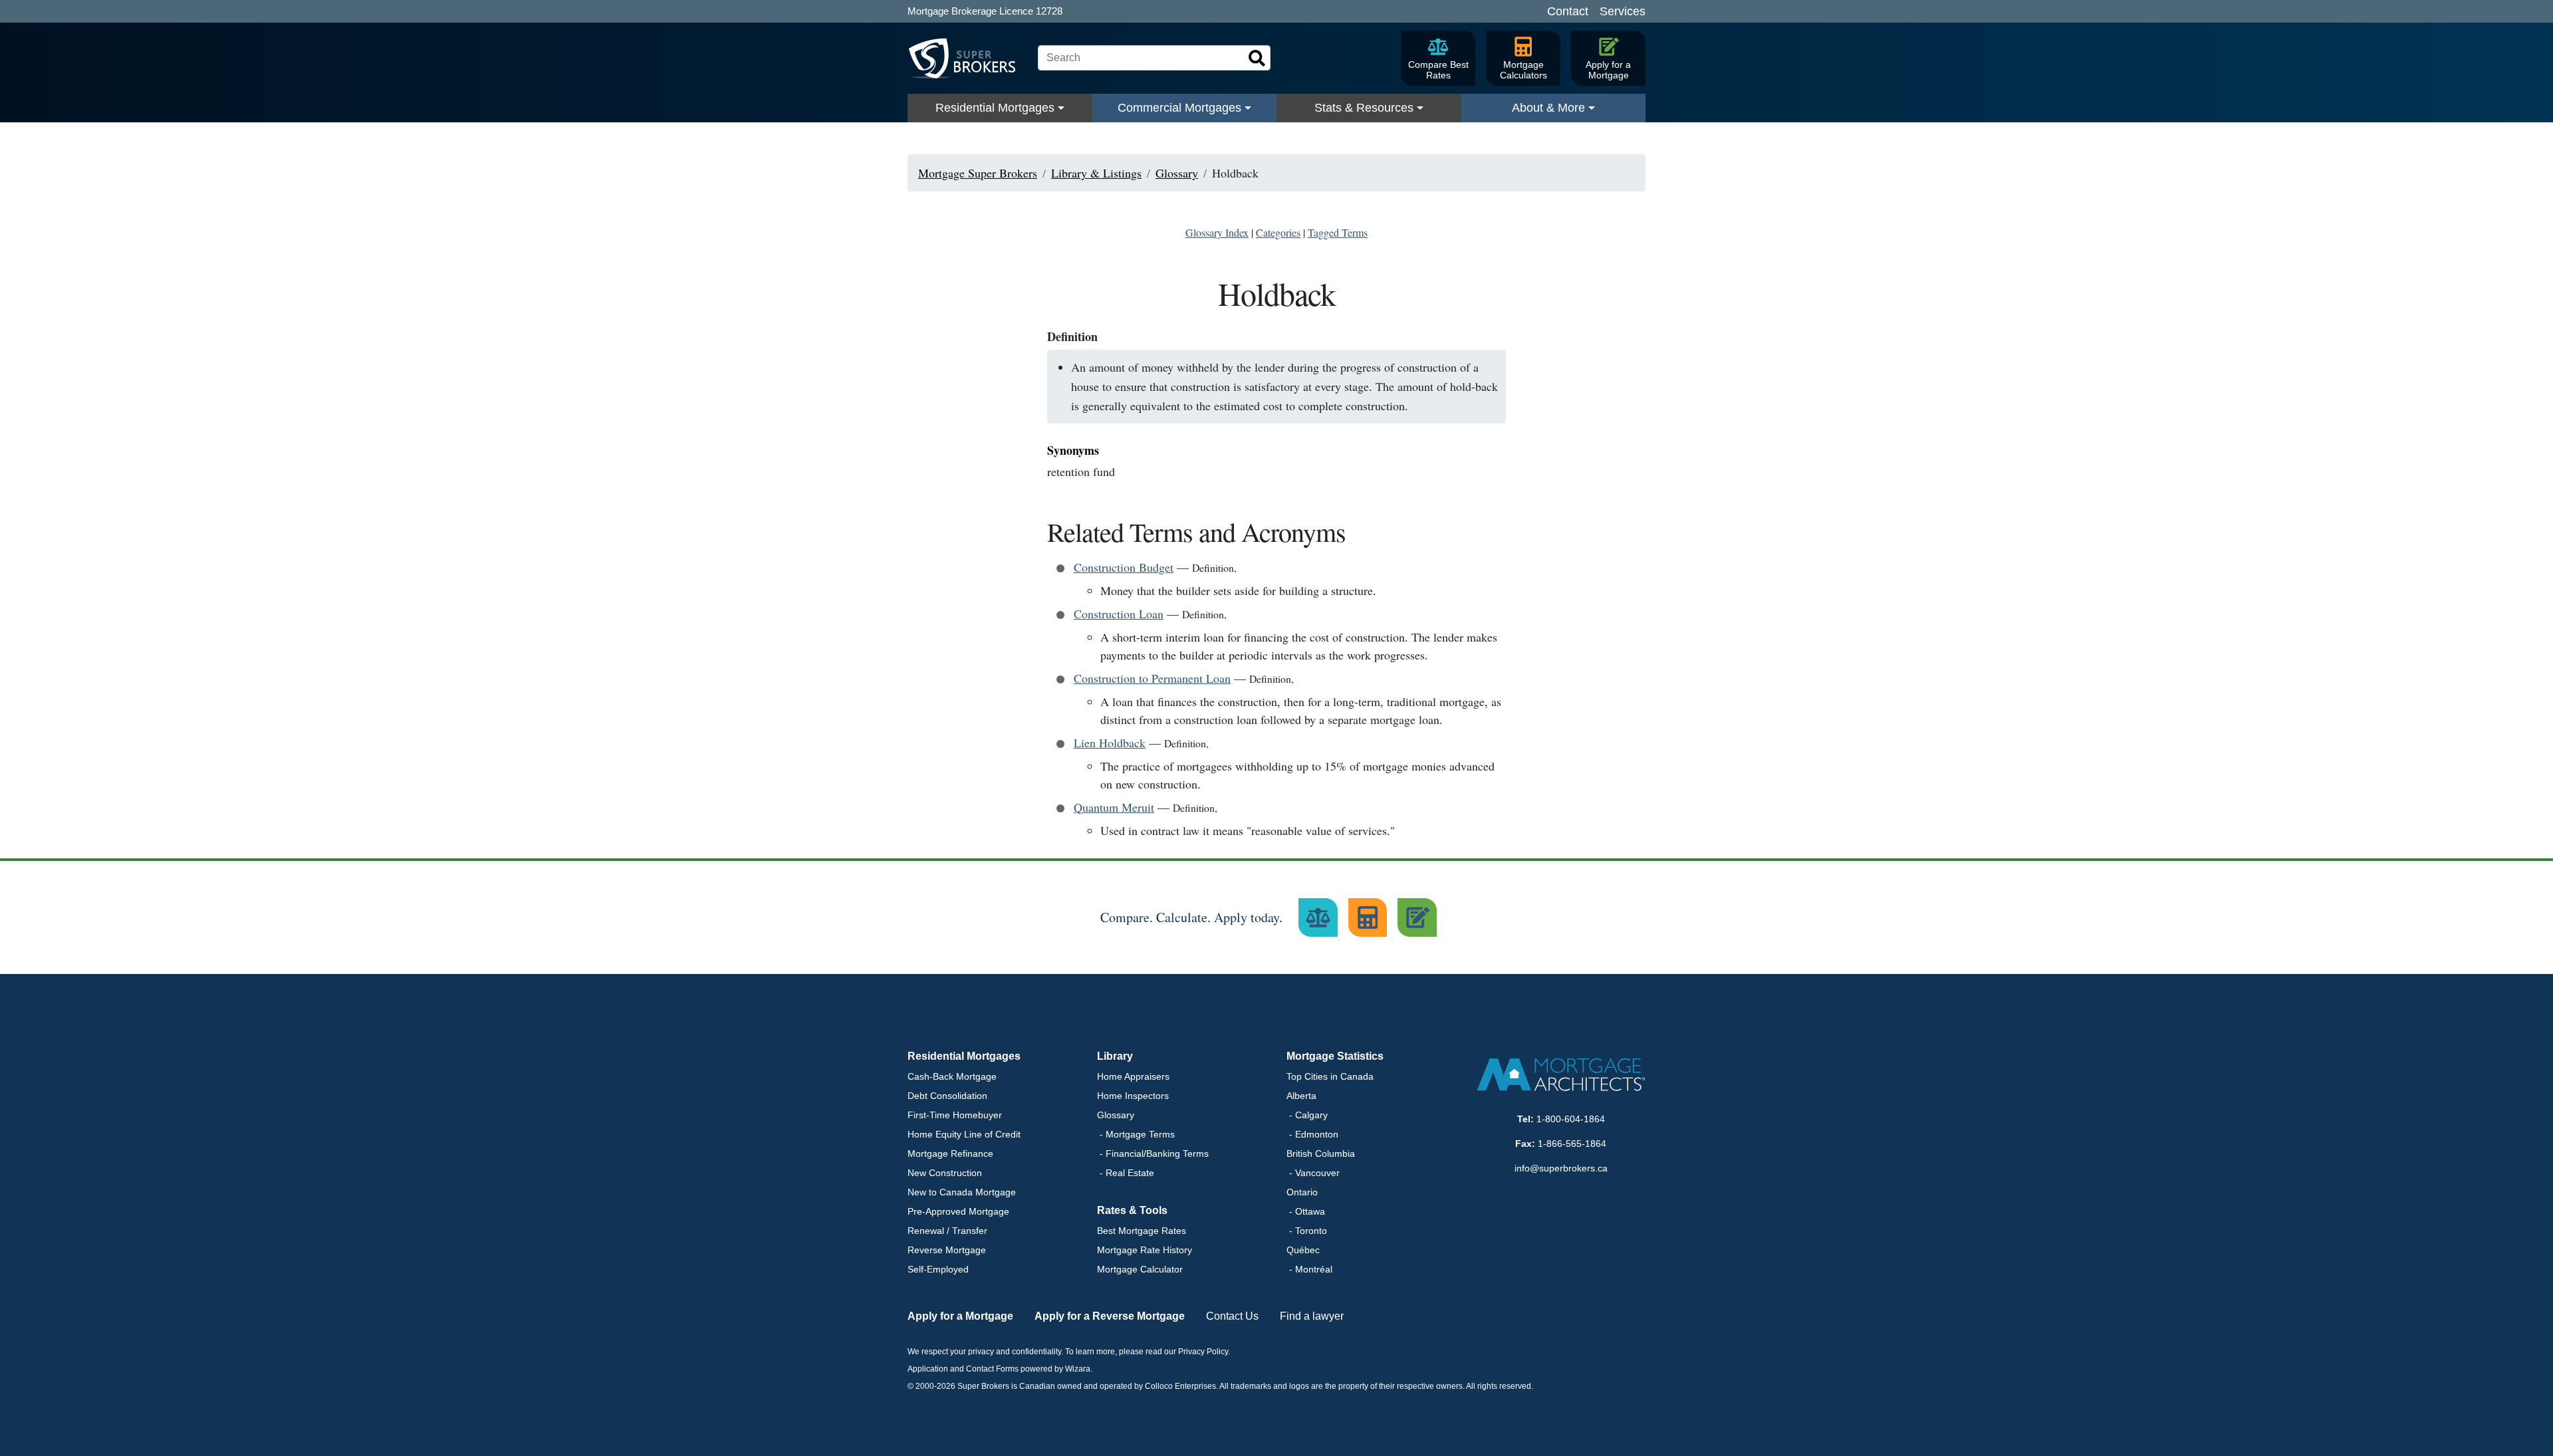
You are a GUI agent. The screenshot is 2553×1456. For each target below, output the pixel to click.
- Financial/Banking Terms (1153, 1153)
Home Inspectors (1133, 1096)
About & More (1548, 108)
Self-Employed (938, 1269)
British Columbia (1321, 1153)
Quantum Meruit (1114, 807)
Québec (1303, 1250)
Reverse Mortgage (947, 1250)
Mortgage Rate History (1145, 1250)
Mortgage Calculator (1140, 1269)
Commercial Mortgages (1179, 108)
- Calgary (1307, 1115)
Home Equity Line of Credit (964, 1134)
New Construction (945, 1173)
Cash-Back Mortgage (952, 1076)
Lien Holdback (1110, 743)
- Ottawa (1306, 1211)
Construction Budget (1124, 567)
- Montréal (1309, 1269)
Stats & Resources (1364, 108)
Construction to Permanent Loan (1152, 678)
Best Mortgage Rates (1142, 1231)
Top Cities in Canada (1330, 1076)
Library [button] (1115, 1056)
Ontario (1302, 1192)
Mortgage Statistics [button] (1335, 1056)
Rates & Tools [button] (1132, 1210)
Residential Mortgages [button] (964, 1056)
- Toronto (1307, 1231)
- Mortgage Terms (1136, 1134)
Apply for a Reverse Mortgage (1110, 1316)
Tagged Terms (1338, 232)
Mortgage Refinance (950, 1153)
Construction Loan (1119, 614)
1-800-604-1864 (1571, 1119)
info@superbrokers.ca (1561, 1168)
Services (1623, 11)
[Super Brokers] (967, 59)
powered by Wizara (1055, 1369)
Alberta (1301, 1096)
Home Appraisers (1133, 1076)
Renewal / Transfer (947, 1231)
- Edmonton (1312, 1134)
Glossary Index (1217, 232)
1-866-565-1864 (1572, 1144)
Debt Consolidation (947, 1096)
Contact (1568, 11)
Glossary (1116, 1115)
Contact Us (1232, 1316)
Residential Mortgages (995, 108)
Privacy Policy (1203, 1352)
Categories (1278, 232)
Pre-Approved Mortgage (958, 1211)
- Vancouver (1313, 1173)
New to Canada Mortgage (962, 1192)
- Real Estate (1126, 1173)
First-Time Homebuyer (955, 1115)
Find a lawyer (1312, 1316)
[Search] (1257, 59)
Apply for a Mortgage (960, 1316)
